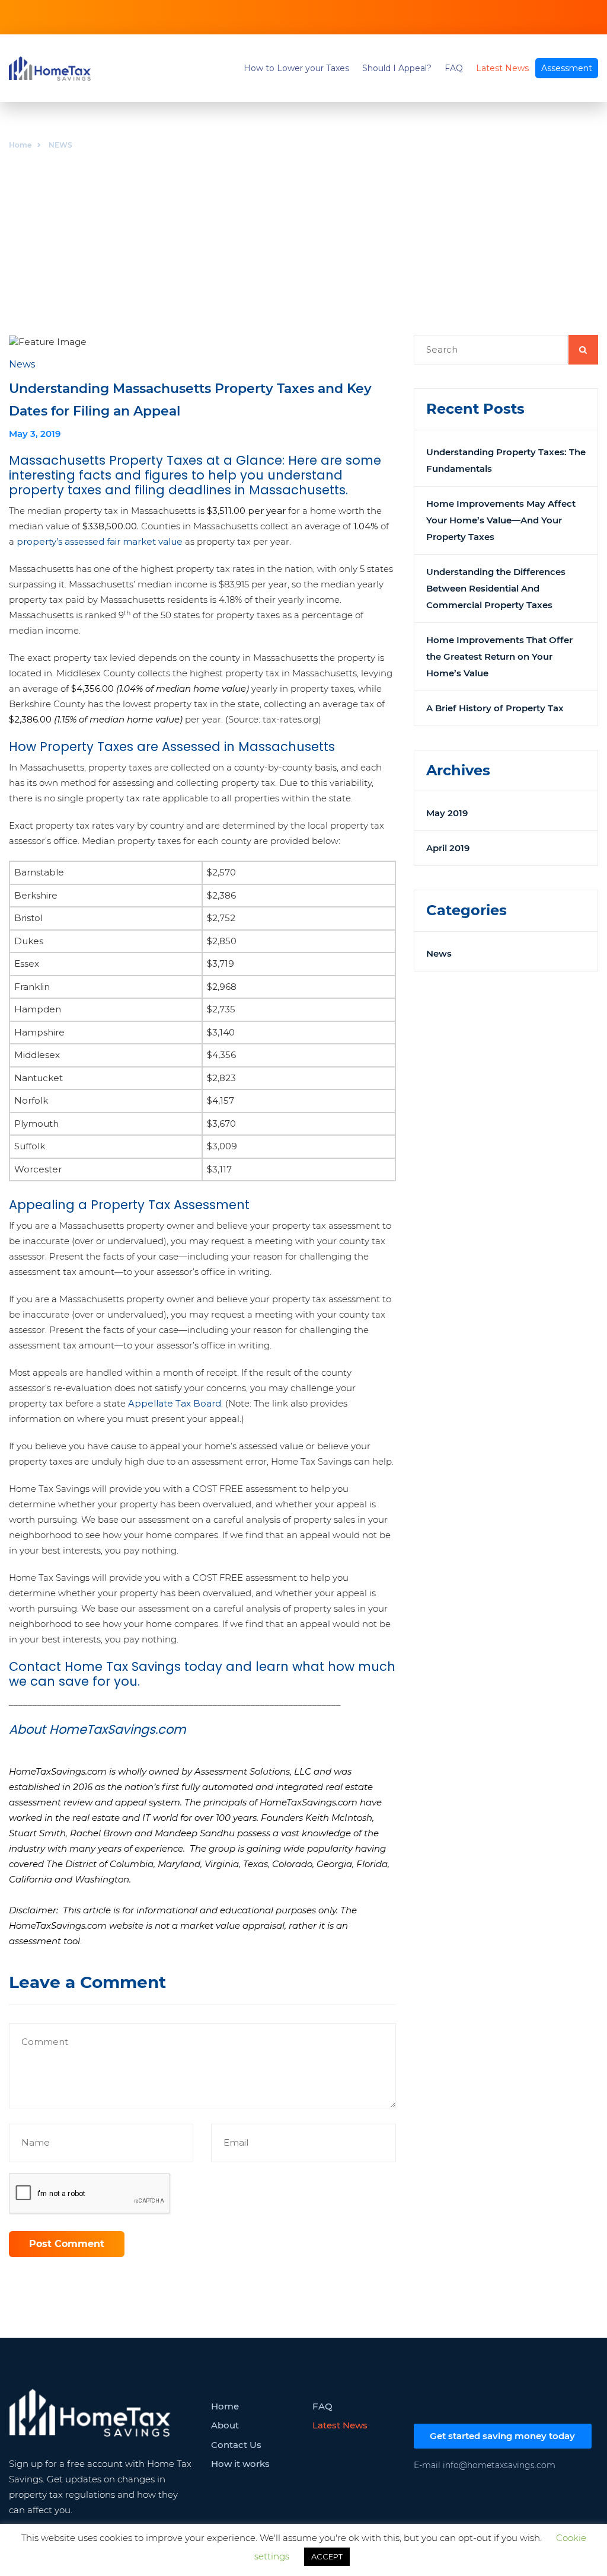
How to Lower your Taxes (296, 68)
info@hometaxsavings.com (499, 2465)
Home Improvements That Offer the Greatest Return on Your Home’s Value (499, 656)
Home (20, 145)
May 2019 (447, 813)
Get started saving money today (502, 2436)
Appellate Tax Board (173, 1403)
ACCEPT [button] (327, 2556)
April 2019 (448, 848)
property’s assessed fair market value (100, 541)
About (225, 2425)
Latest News (502, 68)
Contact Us (236, 2445)
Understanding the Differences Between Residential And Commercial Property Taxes (496, 588)
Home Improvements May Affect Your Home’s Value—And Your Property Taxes (501, 520)
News (439, 953)
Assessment (567, 68)
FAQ (454, 68)
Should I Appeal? (397, 68)
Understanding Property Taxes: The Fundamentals (506, 460)
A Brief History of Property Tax (495, 708)
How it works (240, 2464)
